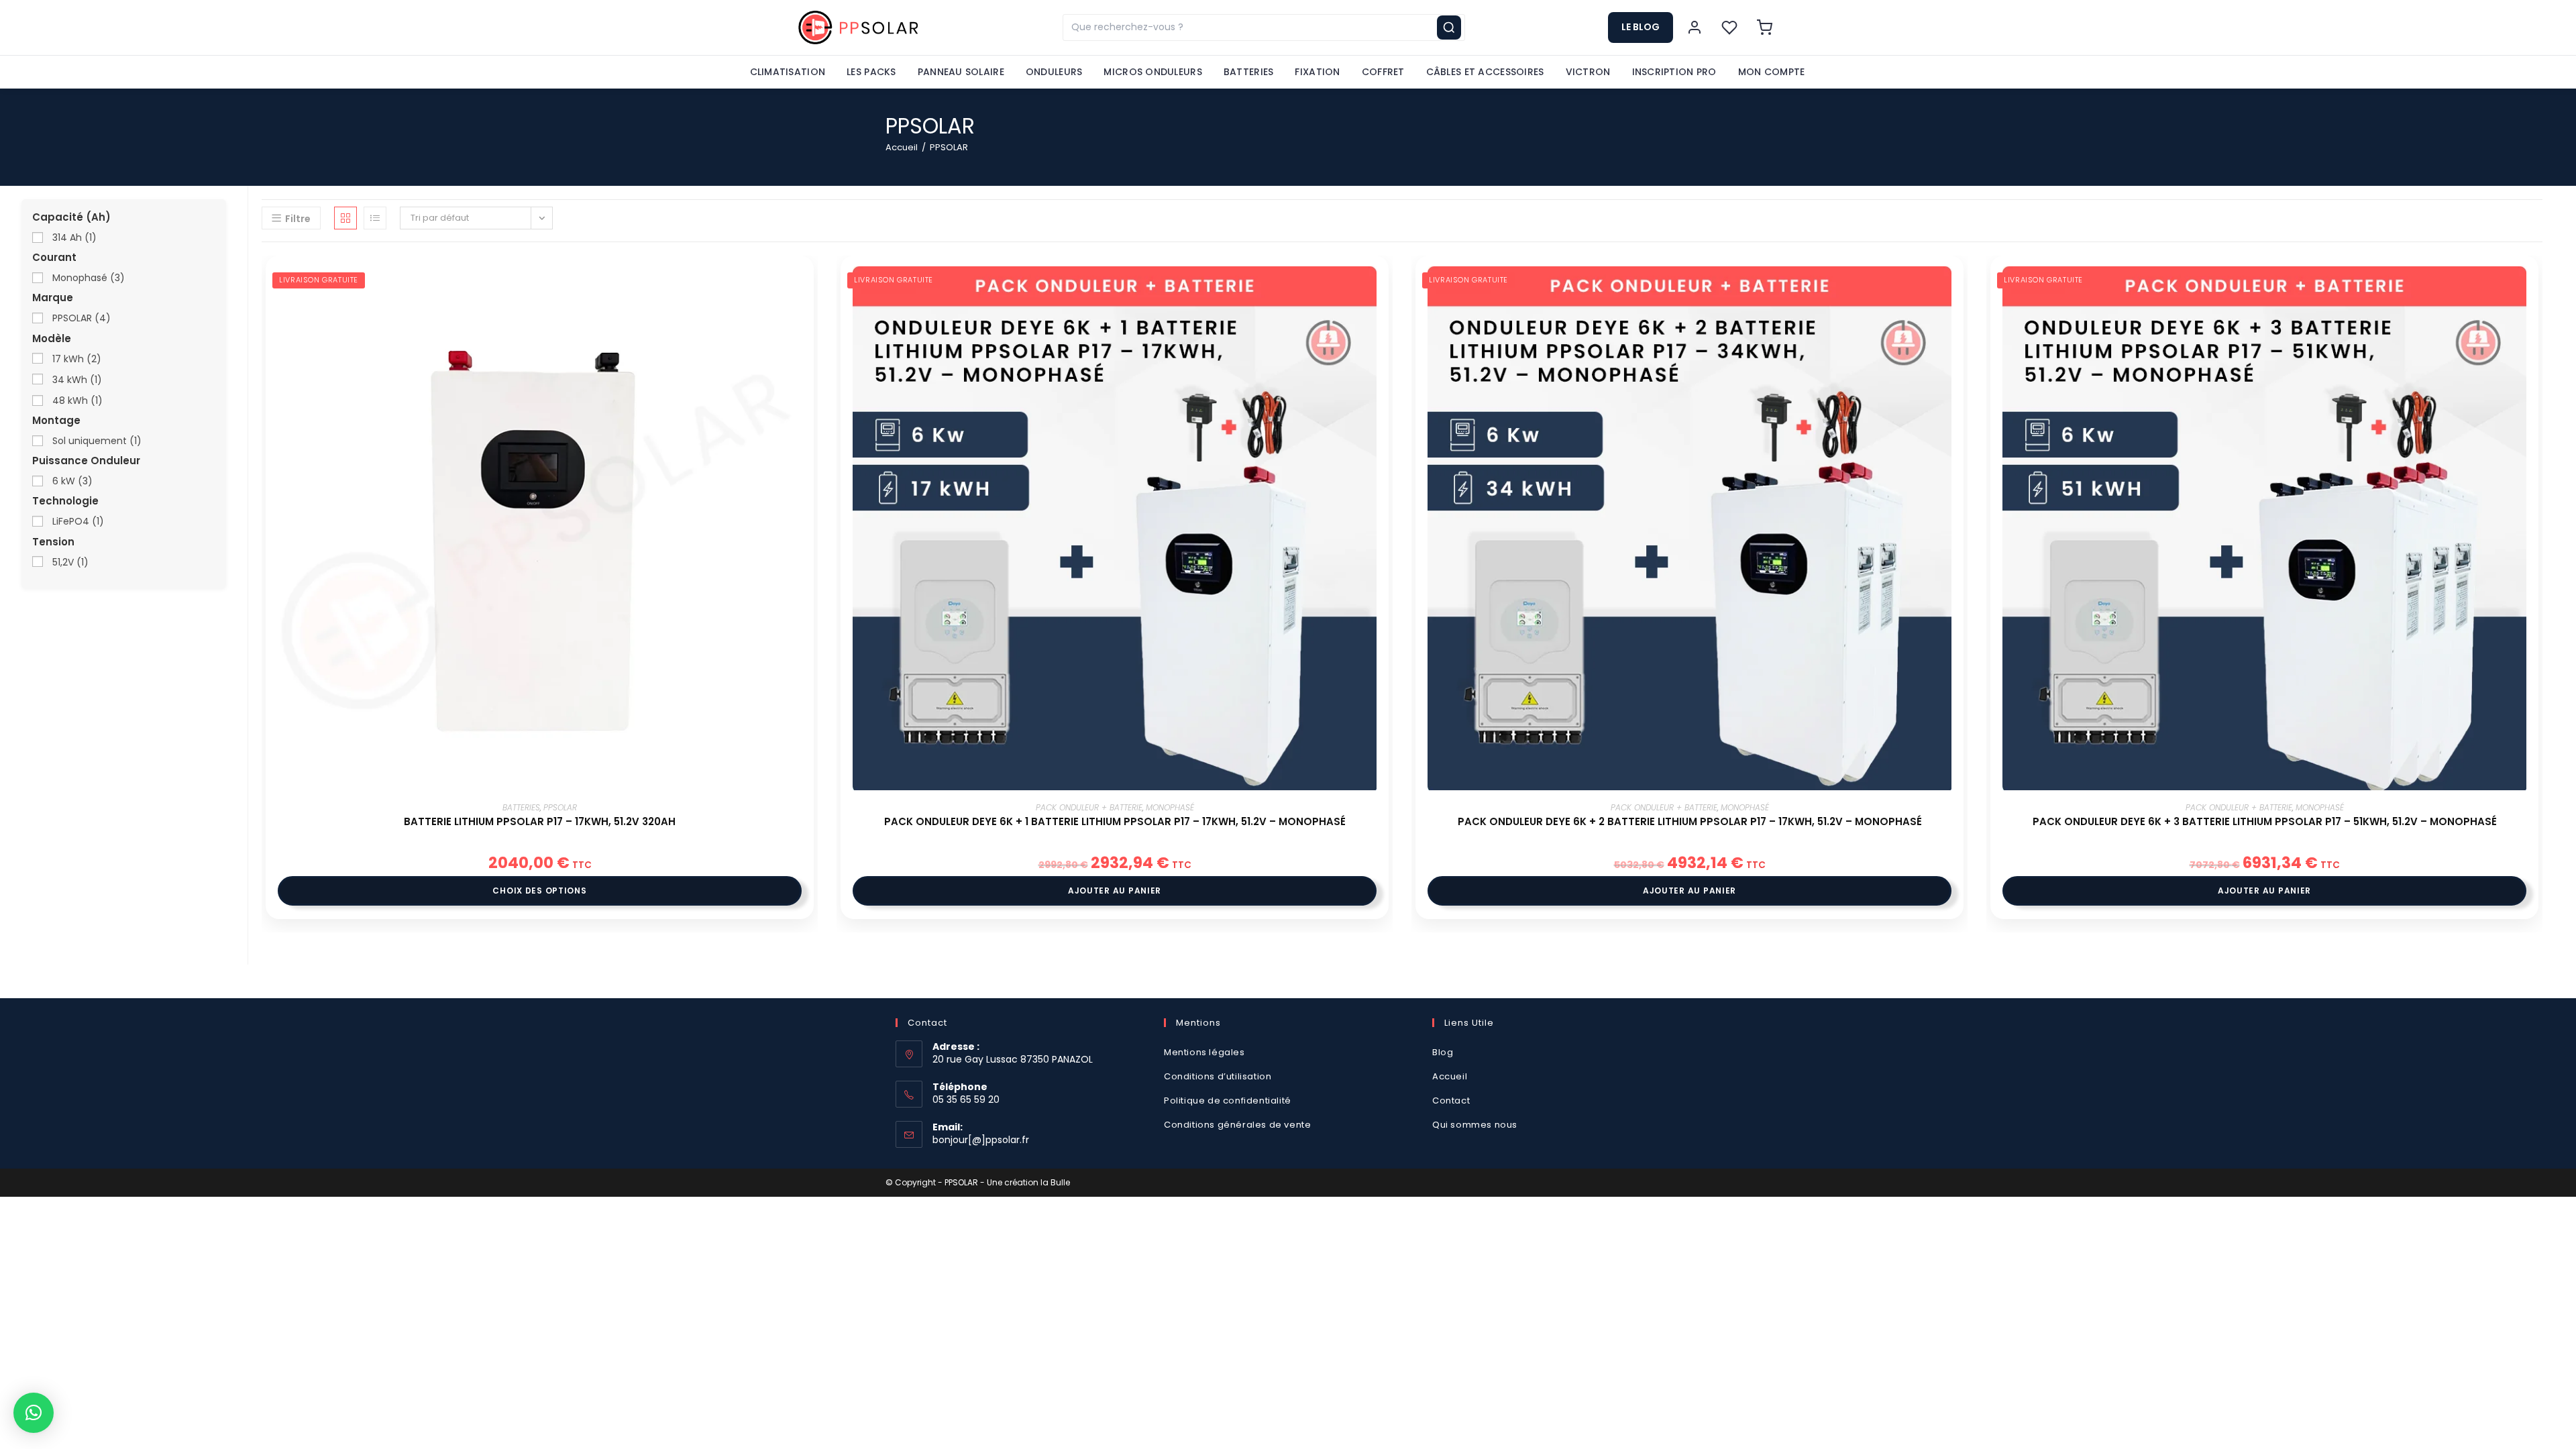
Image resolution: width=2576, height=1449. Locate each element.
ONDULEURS (1054, 72)
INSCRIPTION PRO (1674, 72)
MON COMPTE (1772, 72)
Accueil (902, 147)
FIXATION (1317, 72)
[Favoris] (1729, 28)
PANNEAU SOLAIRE (961, 72)
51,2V (69, 562)
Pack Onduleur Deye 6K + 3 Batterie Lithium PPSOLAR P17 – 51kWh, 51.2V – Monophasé (2265, 821)
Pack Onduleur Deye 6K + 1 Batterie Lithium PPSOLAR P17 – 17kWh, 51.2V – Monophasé (1115, 821)
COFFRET (1383, 72)
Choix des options (539, 891)
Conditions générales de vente (1239, 1125)
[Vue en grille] (345, 218)
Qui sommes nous (1475, 1125)
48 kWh (76, 400)
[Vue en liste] (375, 218)
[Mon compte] (1695, 28)
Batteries (521, 807)
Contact (1451, 1101)
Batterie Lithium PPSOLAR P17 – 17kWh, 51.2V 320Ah (540, 821)
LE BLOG (1641, 27)
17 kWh (75, 359)
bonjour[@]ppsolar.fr (981, 1140)
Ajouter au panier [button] (1115, 891)
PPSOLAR (560, 807)
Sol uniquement (96, 441)
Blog (1443, 1052)
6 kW (71, 481)
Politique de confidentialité (1228, 1101)
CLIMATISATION (788, 72)
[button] (34, 1413)
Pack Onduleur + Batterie (1089, 807)
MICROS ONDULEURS (1152, 72)
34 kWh (76, 380)
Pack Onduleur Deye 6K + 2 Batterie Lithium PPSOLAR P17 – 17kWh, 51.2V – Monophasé (1690, 821)
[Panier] (1764, 28)
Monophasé (1170, 807)
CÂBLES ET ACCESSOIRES (1485, 72)
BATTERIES (1249, 72)
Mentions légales (1204, 1052)
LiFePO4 (77, 521)
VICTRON (1588, 72)
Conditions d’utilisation (1218, 1076)
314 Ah (73, 237)
